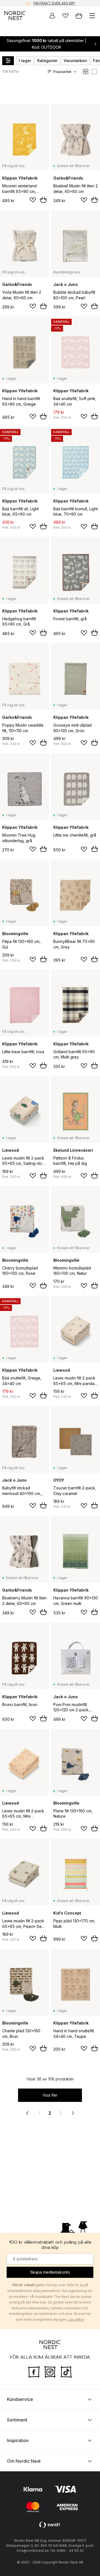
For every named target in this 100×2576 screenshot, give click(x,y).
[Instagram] (50, 2371)
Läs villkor (76, 2319)
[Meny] (92, 16)
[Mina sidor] (52, 16)
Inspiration (18, 2440)
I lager (25, 61)
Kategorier (47, 61)
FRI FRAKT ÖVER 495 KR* (54, 3)
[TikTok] (66, 2371)
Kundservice (20, 2399)
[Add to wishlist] (33, 200)
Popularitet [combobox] (62, 72)
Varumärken (75, 61)
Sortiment (17, 2420)
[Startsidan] (15, 16)
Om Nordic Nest (24, 2461)
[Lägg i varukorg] (43, 200)
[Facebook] (34, 2371)
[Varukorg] (79, 16)
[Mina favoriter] (66, 16)
